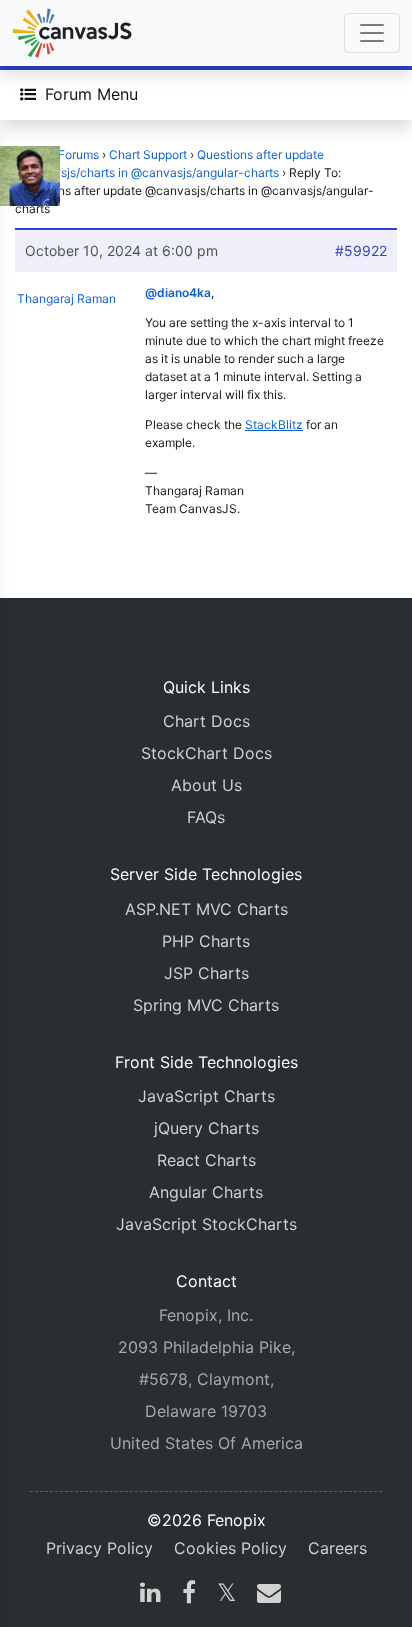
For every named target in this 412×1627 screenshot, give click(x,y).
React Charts (206, 1160)
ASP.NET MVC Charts (206, 909)
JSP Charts (206, 973)
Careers (337, 1548)
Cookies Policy (230, 1548)
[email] (265, 1595)
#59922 (361, 250)
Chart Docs (206, 721)
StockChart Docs (206, 753)
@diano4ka (178, 292)
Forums (78, 154)
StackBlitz (274, 424)
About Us (206, 785)
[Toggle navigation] (372, 33)
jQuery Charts (206, 1128)
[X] (226, 1595)
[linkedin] (150, 1595)
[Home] (72, 33)
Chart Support (148, 154)
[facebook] (189, 1595)
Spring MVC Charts (206, 1005)
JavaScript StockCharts (206, 1224)
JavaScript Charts (206, 1096)
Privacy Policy (99, 1548)
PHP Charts (206, 941)
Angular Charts (206, 1192)
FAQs (206, 817)
